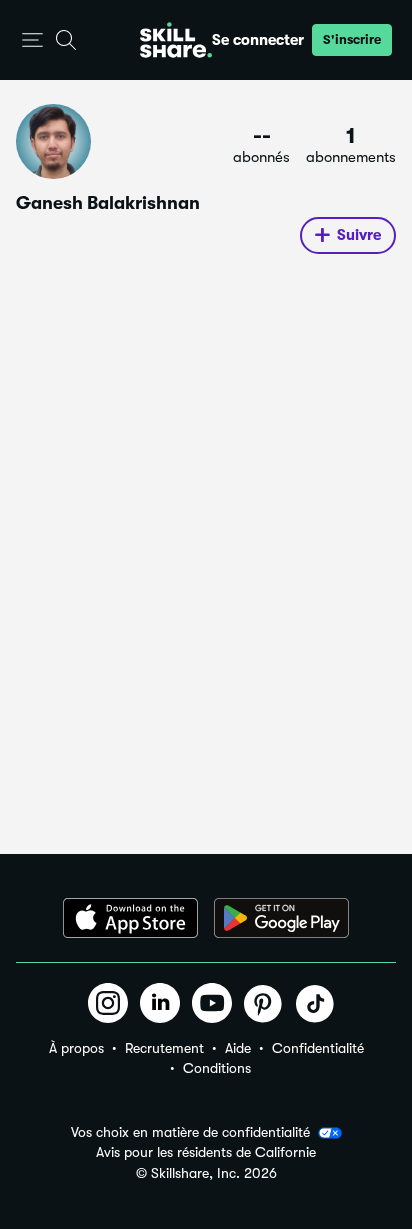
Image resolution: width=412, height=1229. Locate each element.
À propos (76, 1048)
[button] (32, 40)
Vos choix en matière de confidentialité (190, 1132)
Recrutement (164, 1048)
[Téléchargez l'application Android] (281, 918)
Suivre (359, 235)
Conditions (217, 1068)
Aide (238, 1048)
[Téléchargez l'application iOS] (130, 918)
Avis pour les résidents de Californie (206, 1152)
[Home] (176, 40)
